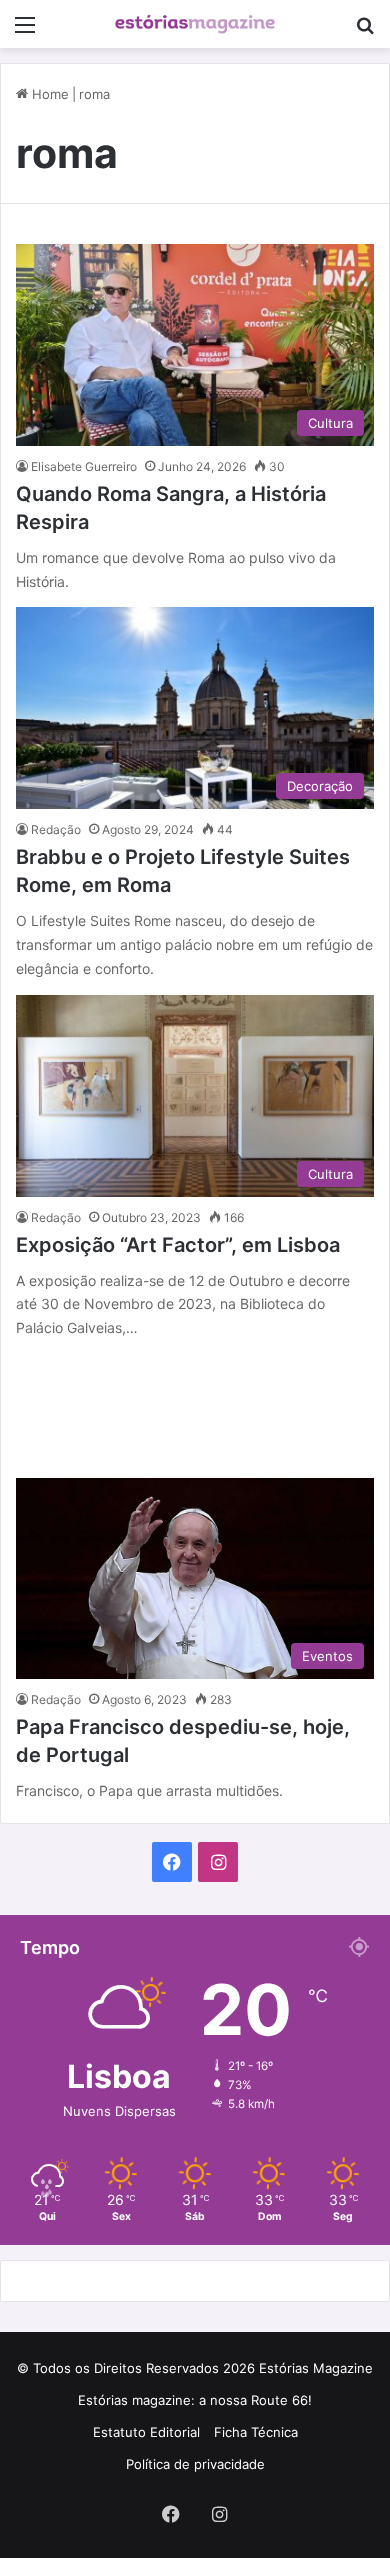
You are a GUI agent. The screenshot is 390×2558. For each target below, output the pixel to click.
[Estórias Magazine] (195, 24)
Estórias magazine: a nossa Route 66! (195, 2400)
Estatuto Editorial (146, 2432)
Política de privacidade (195, 2464)
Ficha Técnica (256, 2432)
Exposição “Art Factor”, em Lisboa (178, 1245)
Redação (56, 829)
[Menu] (25, 31)
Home (48, 94)
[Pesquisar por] (365, 31)
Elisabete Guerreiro (84, 466)
